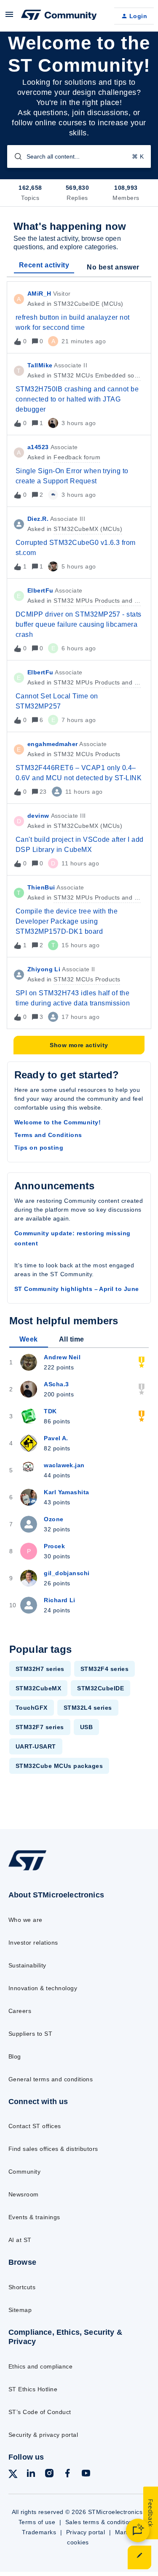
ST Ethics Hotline (33, 2389)
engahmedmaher (52, 744)
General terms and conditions (51, 2079)
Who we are (25, 1920)
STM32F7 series (40, 1727)
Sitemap (20, 2310)
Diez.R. (38, 519)
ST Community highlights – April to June (77, 1289)
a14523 (38, 447)
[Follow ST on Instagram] (49, 2475)
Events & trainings (34, 2217)
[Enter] (15, 156)
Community (24, 2172)
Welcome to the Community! (58, 1122)
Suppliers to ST (30, 2034)
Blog (15, 2056)
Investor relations (33, 1943)
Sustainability (27, 1965)
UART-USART (36, 1746)
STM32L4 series (88, 1708)
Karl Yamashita (66, 1492)
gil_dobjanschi (67, 1573)
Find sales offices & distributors (53, 2149)
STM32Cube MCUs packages (59, 1766)
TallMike (40, 365)
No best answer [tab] (113, 267)
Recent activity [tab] (44, 265)
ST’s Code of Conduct (40, 2412)
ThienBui (41, 887)
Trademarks (39, 2532)
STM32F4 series (105, 1669)
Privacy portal (86, 2532)
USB (86, 1727)
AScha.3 (56, 1384)
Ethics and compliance (40, 2366)
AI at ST (20, 2240)
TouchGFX (32, 1708)
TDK (50, 1411)
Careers (20, 2011)
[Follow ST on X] (13, 2475)
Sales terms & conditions (101, 2522)
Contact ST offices (35, 2126)
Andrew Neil (62, 1357)
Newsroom (24, 2194)
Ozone (54, 1519)
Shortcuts (22, 2287)
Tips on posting (39, 1148)
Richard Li (59, 1600)
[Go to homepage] (27, 1870)
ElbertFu (40, 590)
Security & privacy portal (43, 2435)
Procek (54, 1546)
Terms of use (37, 2522)
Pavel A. (56, 1438)
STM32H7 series (40, 1669)
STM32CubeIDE (100, 1688)
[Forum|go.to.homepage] (59, 16)
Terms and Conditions (48, 1135)
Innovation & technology (43, 1988)
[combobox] (79, 156)
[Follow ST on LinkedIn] (31, 2475)
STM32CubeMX (38, 1688)
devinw (38, 816)
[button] (139, 2557)
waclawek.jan (64, 1465)
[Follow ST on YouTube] (86, 2475)
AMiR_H (39, 294)
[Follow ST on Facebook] (67, 2475)
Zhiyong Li (44, 969)
